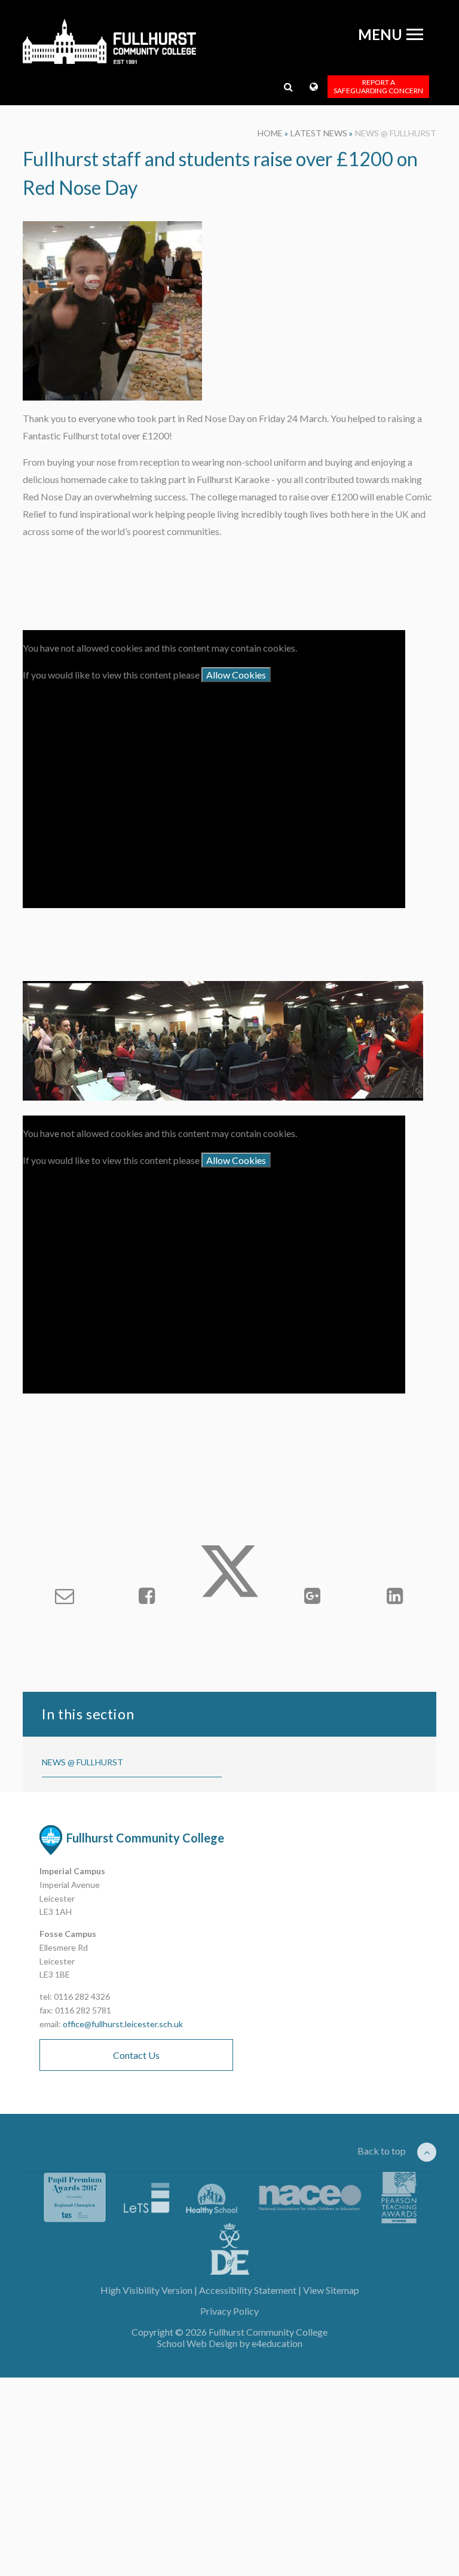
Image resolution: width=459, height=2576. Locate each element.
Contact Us (136, 2055)
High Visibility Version (146, 2290)
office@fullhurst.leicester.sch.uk (123, 2024)
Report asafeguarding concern (378, 86)
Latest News (319, 133)
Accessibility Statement (248, 2290)
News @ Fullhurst (396, 133)
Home (270, 133)
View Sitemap (331, 2290)
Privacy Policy (229, 2311)
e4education (277, 2343)
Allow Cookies (236, 675)
